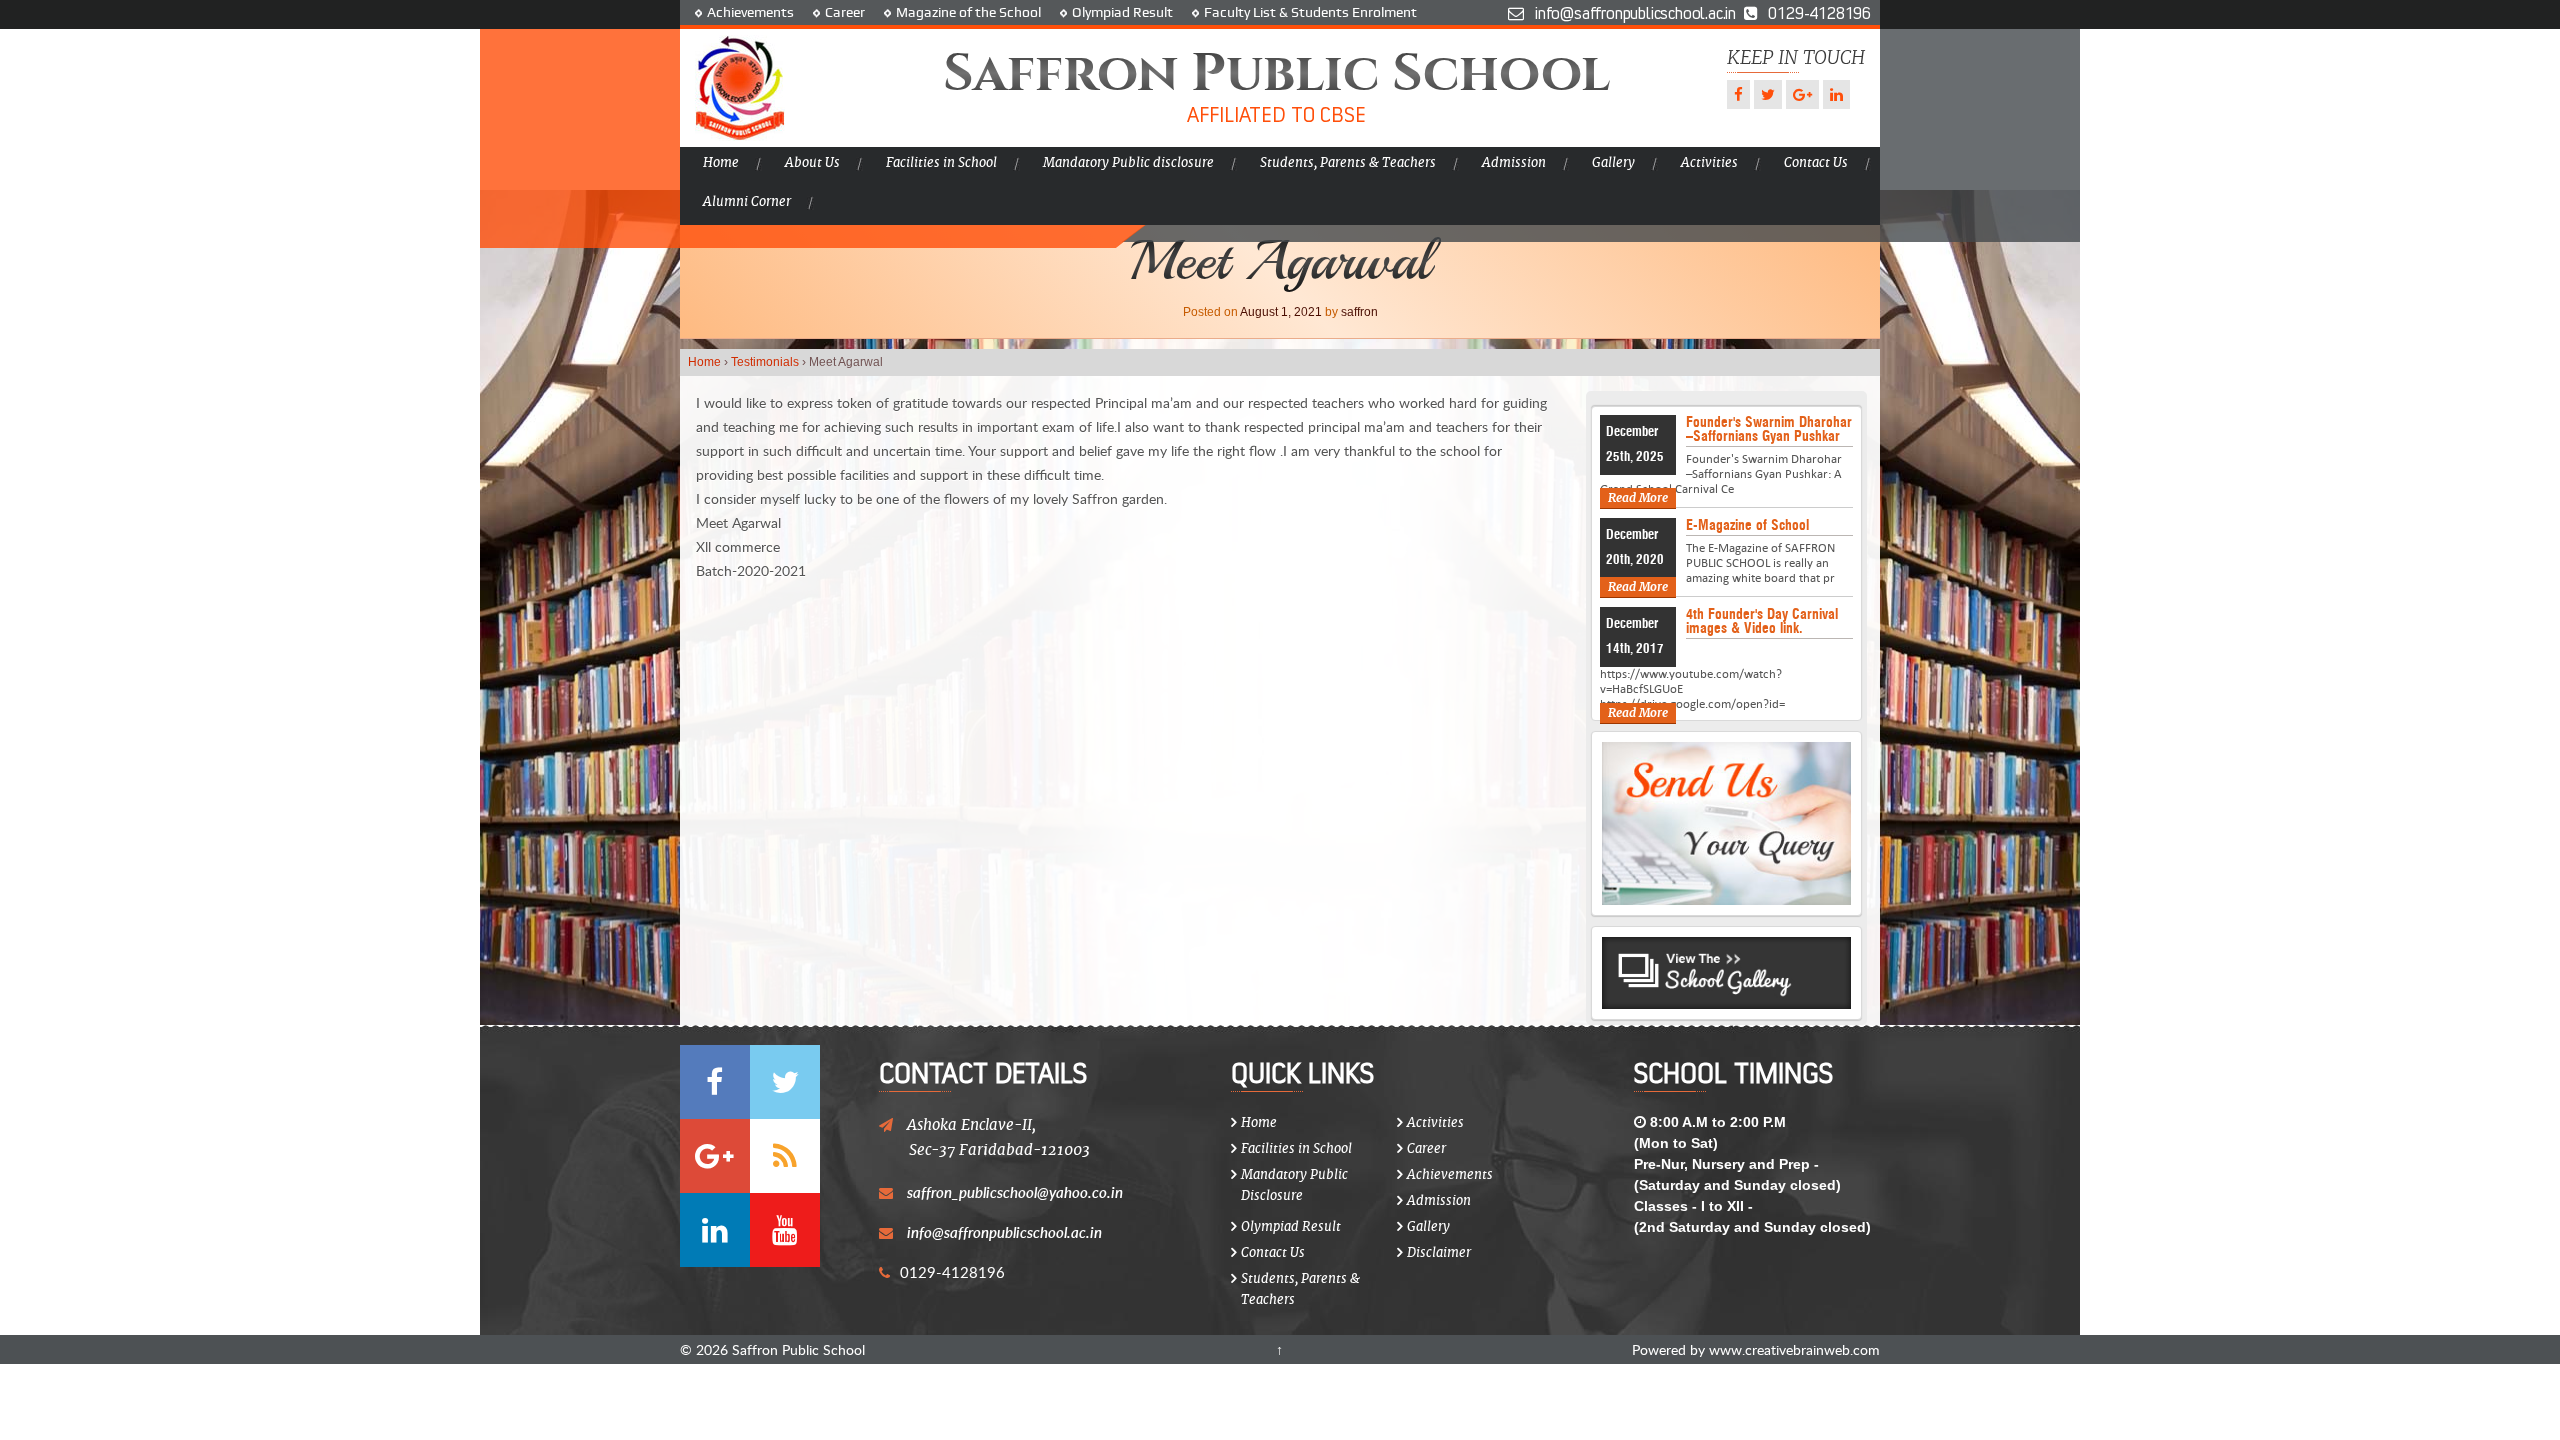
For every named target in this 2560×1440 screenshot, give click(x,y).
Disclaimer (1439, 1252)
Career (845, 12)
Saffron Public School (796, 1349)
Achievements (750, 12)
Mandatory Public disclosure (1128, 162)
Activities (1709, 162)
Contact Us (1816, 162)
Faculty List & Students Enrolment (1310, 12)
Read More (1638, 498)
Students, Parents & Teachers (1348, 162)
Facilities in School (941, 162)
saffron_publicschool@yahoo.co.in (1015, 1192)
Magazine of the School (968, 12)
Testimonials (765, 362)
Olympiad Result (1122, 12)
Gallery (1613, 162)
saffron (1359, 312)
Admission (1514, 162)
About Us (812, 162)
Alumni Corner (747, 201)
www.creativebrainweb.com (1794, 1349)
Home (721, 162)
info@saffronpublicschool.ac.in (1004, 1232)
